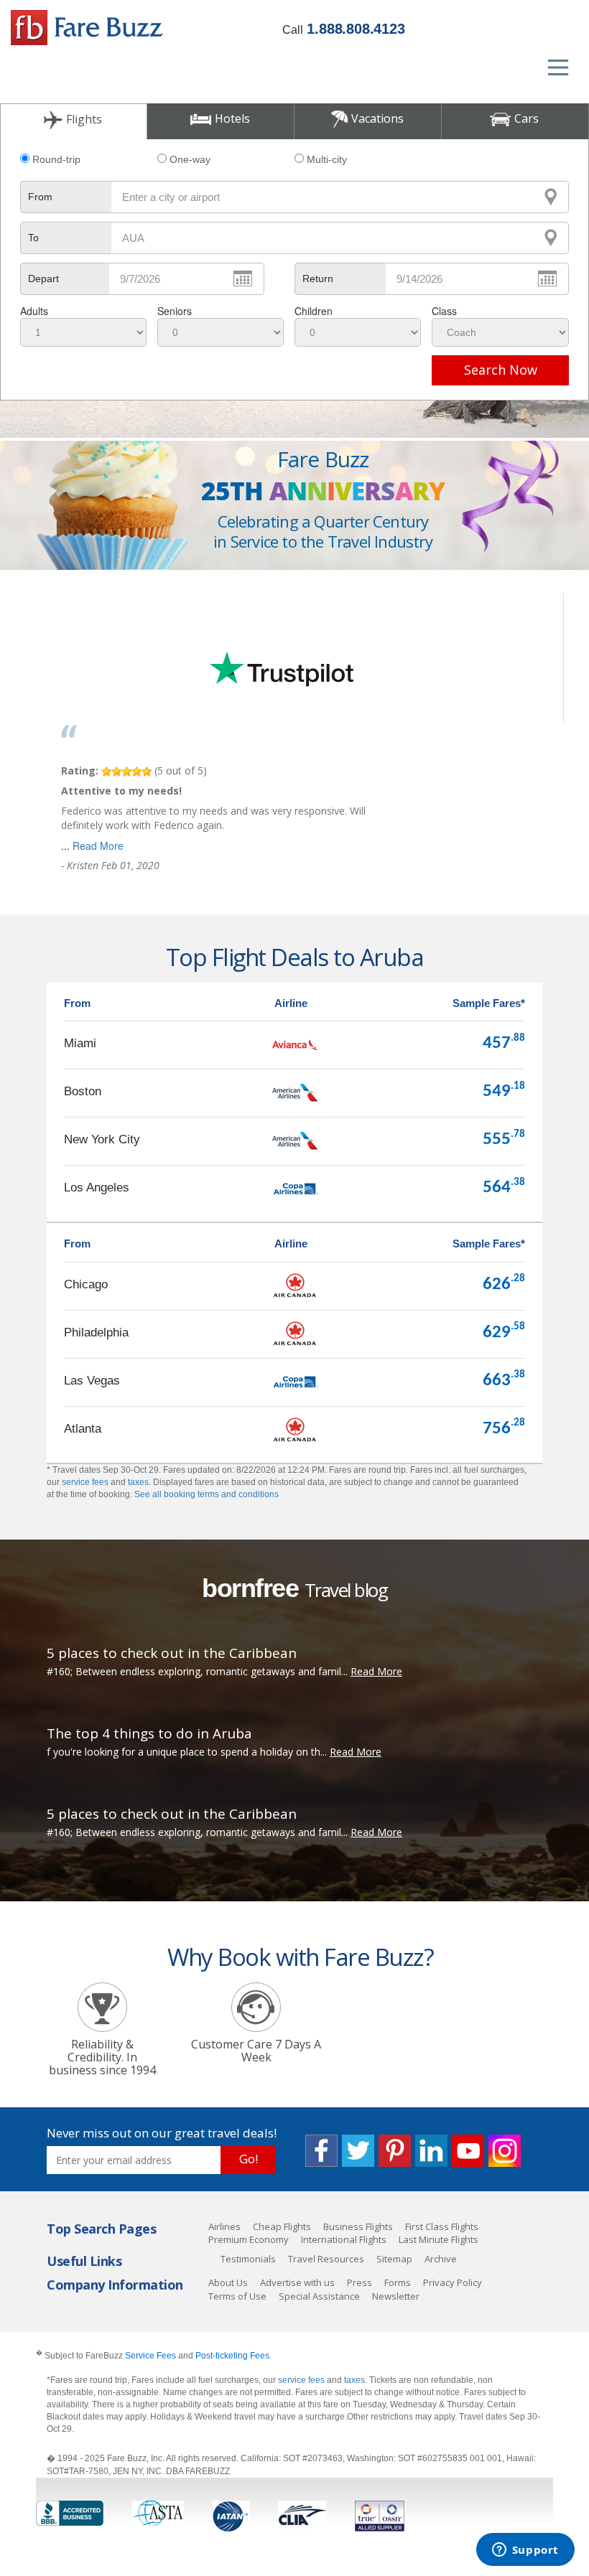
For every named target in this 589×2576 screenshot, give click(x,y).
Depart (43, 278)
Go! (249, 2159)
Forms (398, 2282)
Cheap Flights (282, 2226)
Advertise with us (297, 2282)
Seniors (175, 311)
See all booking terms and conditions (207, 1494)
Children (314, 311)
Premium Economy (249, 2239)
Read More (98, 846)
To (33, 238)
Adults (34, 311)
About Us (228, 2282)
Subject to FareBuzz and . (154, 2355)
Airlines (224, 2226)
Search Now (501, 370)
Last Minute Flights (439, 2239)
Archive (441, 2259)
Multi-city (327, 159)
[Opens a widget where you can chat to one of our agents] (525, 2551)
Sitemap (394, 2259)
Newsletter (396, 2296)
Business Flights (358, 2226)
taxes (138, 1482)
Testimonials (248, 2259)
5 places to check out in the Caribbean (172, 1653)
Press (360, 2282)
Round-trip (56, 159)
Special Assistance (319, 2296)
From (40, 197)
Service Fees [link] (150, 2356)
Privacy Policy (453, 2282)
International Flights (344, 2239)
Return (318, 278)
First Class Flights (442, 2226)
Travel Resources (326, 2259)
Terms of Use (237, 2296)
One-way (190, 159)
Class (444, 311)
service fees (85, 1482)
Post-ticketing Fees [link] (232, 2356)
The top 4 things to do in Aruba (149, 1733)
